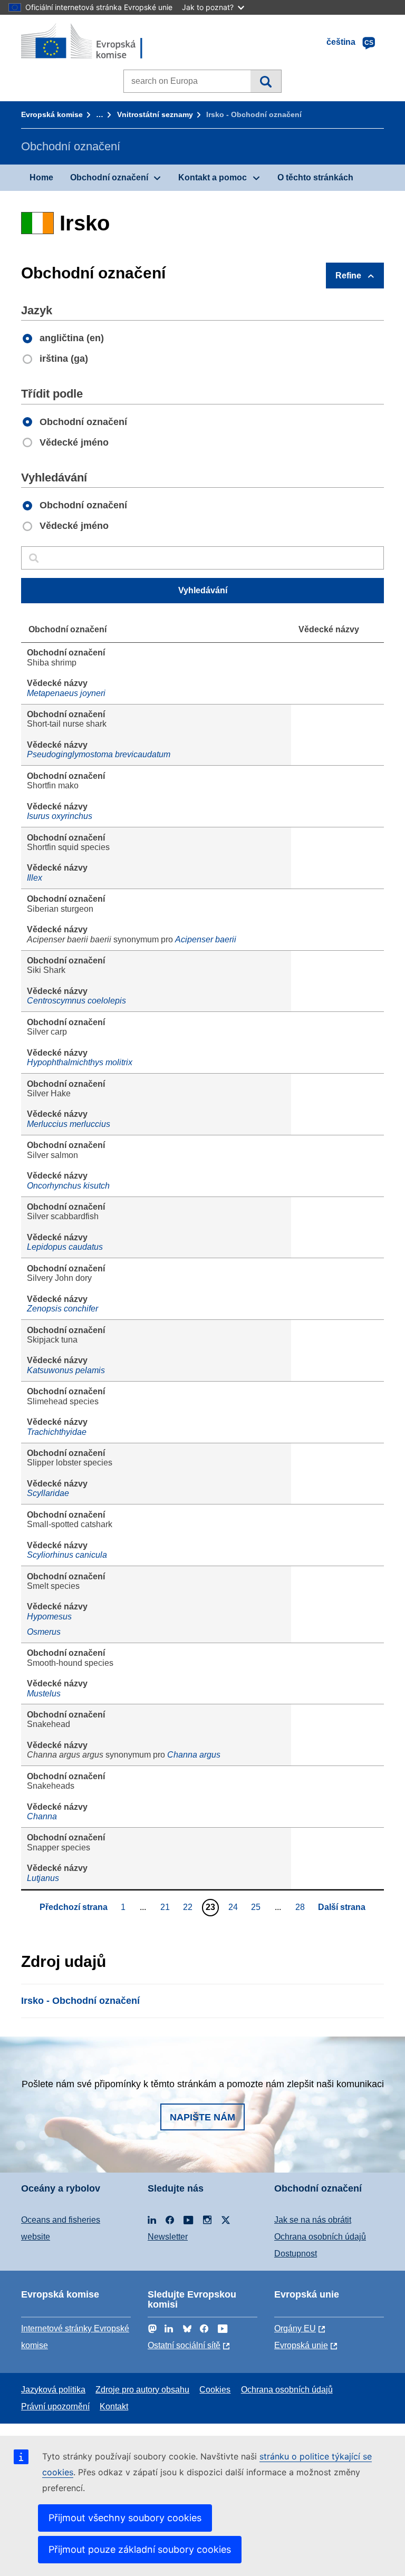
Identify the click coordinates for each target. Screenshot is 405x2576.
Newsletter (168, 2237)
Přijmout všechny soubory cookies (125, 2518)
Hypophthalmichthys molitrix (80, 1062)
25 (257, 1907)
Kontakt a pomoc (213, 177)
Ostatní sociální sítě (184, 2345)
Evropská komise (52, 114)
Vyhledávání (266, 81)
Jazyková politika (53, 2390)
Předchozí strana (74, 1907)
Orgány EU (295, 2328)
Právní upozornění (55, 2406)
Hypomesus (49, 1617)
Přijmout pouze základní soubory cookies (140, 2549)
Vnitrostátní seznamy (155, 114)
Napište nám (202, 2117)
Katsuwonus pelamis (66, 1370)
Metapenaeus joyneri (66, 693)
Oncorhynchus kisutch (68, 1186)
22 (189, 1907)
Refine (348, 276)
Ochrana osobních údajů (320, 2237)
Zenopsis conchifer (62, 1309)
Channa (42, 1816)
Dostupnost (296, 2254)
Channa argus (194, 1755)
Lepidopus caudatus (65, 1247)
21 (166, 1907)
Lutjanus (43, 1878)
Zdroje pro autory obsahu (142, 2390)
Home (41, 177)
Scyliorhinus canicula (67, 1555)
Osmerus (44, 1632)
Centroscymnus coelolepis (76, 1001)
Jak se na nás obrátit (313, 2220)
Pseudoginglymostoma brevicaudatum (99, 754)
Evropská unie (301, 2345)
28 (301, 1907)
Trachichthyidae (57, 1432)
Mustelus (44, 1694)
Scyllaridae (48, 1493)
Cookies (215, 2390)
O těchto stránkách (315, 177)
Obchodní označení (109, 177)
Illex (35, 878)
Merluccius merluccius (69, 1124)
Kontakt (114, 2406)
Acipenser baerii (206, 939)
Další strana (342, 1907)
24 (234, 1907)
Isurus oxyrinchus (60, 816)
